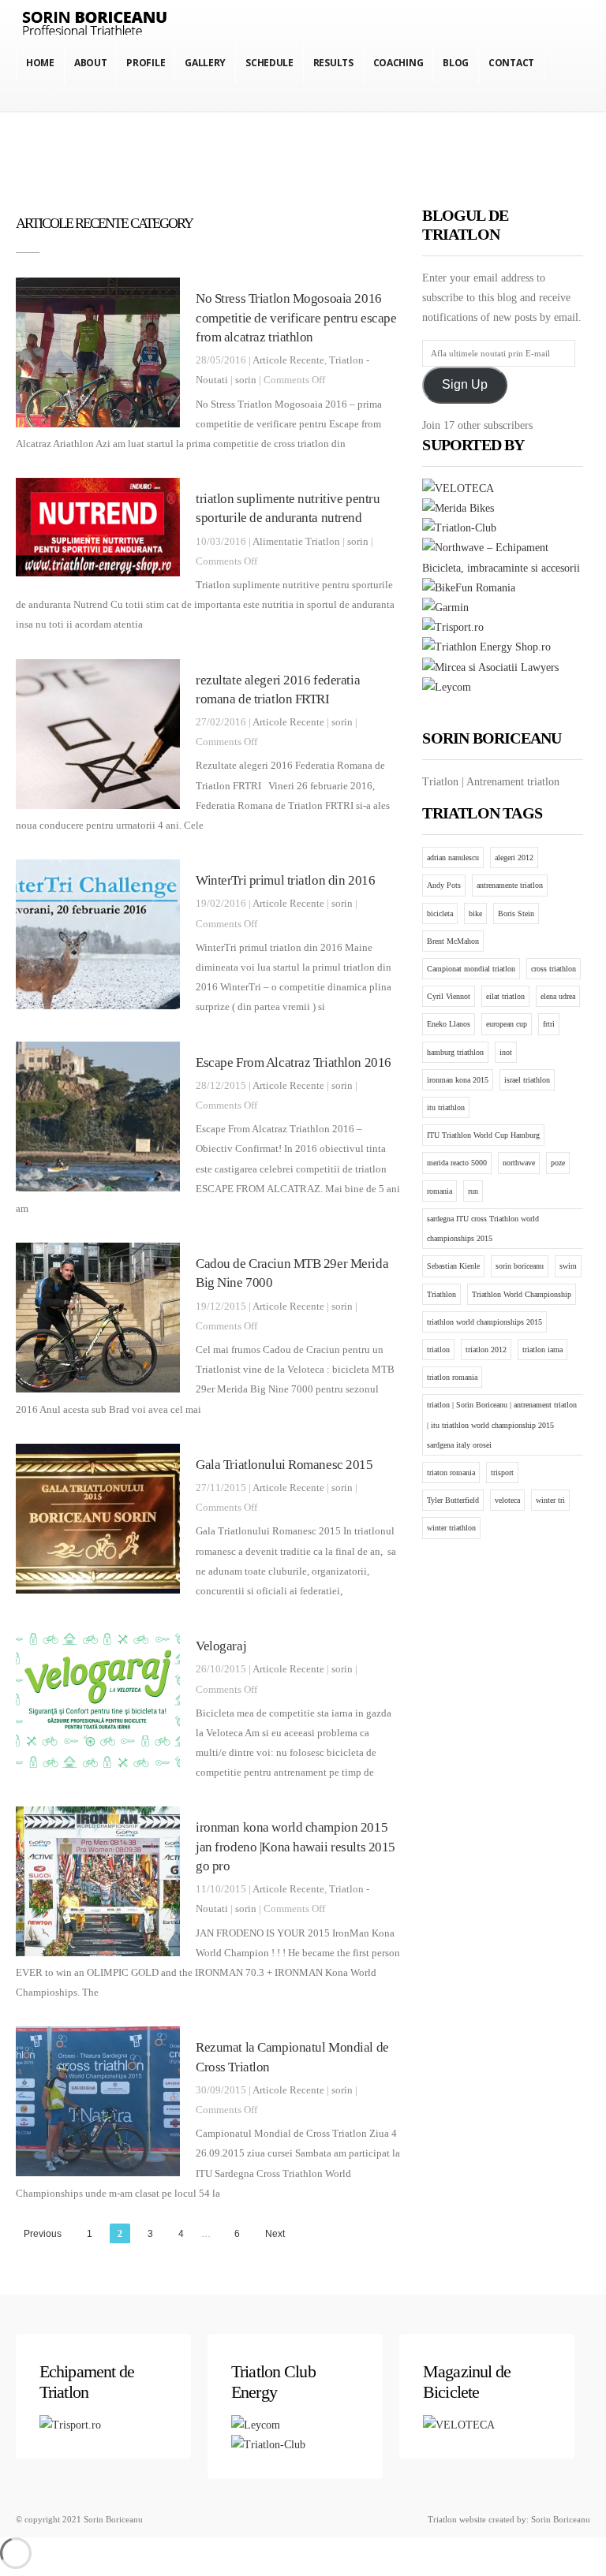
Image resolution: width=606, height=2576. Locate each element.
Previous (43, 2234)
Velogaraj (221, 1646)
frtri (549, 1024)
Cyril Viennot (449, 996)
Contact (511, 63)
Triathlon (441, 1294)
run (473, 1191)
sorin (246, 380)
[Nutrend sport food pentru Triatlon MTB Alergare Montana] (486, 647)
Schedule (269, 63)
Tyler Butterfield (453, 1500)
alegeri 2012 (514, 857)
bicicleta (440, 913)
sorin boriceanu (520, 1266)
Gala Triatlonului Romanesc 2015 (284, 1465)
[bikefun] (469, 588)
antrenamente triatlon (510, 885)
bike (475, 913)
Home (40, 63)
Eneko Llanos (449, 1024)
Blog (456, 63)
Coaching (398, 63)
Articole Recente (288, 360)
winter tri (550, 1500)
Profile (146, 63)
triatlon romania (452, 1377)
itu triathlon (446, 1107)
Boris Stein (516, 913)
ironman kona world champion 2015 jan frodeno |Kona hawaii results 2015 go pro (296, 1847)
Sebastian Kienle (453, 1266)
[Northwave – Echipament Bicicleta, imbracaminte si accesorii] (503, 568)
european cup (507, 1024)
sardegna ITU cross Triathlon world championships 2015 (483, 1228)
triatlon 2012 (486, 1350)
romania (440, 1191)
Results (333, 63)
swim (568, 1266)
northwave (519, 1163)
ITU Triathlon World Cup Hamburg (483, 1135)
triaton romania (451, 1473)
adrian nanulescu (453, 857)
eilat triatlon (505, 996)
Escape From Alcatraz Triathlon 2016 (294, 1062)
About (91, 63)
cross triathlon (554, 969)
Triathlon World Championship (522, 1294)
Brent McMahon (453, 941)
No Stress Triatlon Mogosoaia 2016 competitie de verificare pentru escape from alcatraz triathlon (296, 318)
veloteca (507, 1500)
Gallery (205, 63)
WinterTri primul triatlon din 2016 (285, 880)
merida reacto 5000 (457, 1163)
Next (275, 2234)
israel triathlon (527, 1080)
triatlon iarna (542, 1350)
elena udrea (558, 996)
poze (558, 1163)
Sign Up (465, 384)
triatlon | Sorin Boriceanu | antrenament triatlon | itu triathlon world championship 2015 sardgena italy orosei (502, 1424)
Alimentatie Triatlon (296, 542)
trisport (502, 1473)
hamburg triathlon (455, 1052)
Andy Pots (444, 885)
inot (506, 1052)
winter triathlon (451, 1528)
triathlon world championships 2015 (484, 1322)
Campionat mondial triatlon (471, 969)
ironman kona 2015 (458, 1080)
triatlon (438, 1350)
